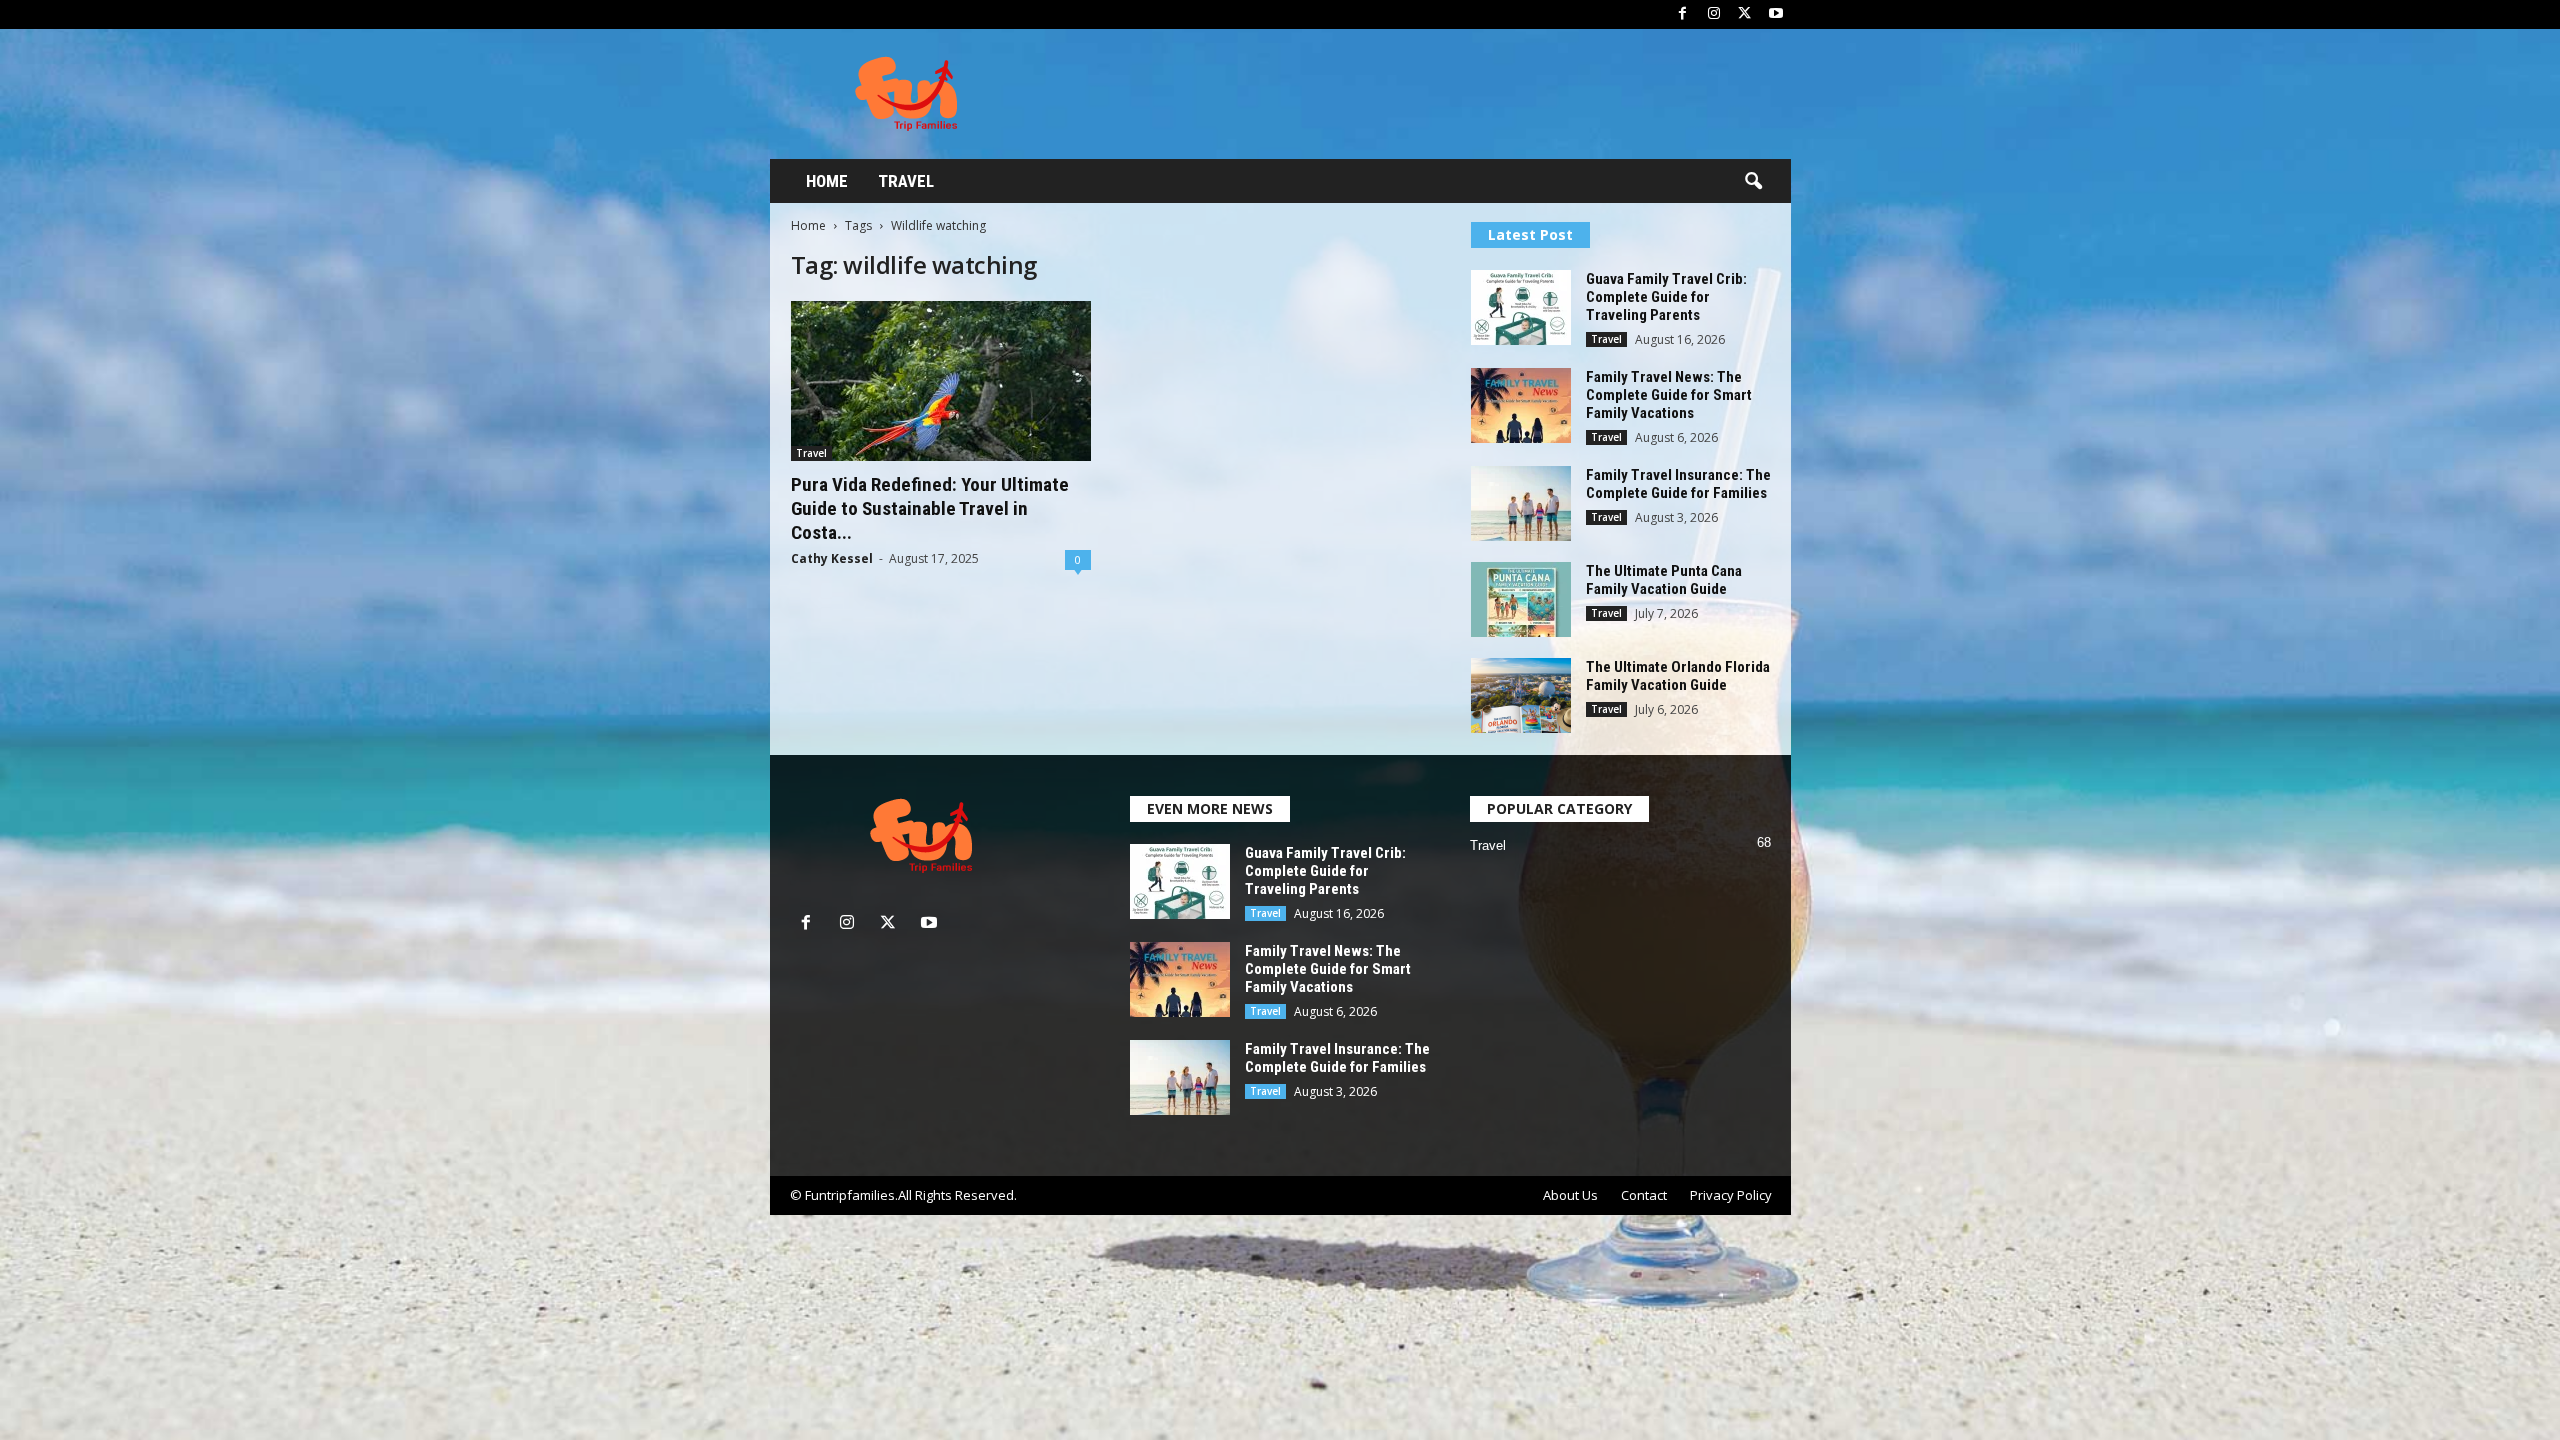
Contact (1644, 1195)
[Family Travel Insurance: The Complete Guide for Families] (1521, 503)
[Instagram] (1714, 14)
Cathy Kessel (832, 558)
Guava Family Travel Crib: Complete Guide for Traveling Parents (1666, 297)
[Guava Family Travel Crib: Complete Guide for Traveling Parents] (1521, 307)
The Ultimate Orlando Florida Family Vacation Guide (1678, 676)
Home (827, 181)
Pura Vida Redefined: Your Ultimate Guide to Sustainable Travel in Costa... (930, 508)
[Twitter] (1745, 14)
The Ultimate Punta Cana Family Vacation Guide (1664, 580)
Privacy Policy (1731, 1195)
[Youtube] (1776, 14)
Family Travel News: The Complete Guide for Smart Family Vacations (1669, 395)
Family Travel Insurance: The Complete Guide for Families (1678, 484)
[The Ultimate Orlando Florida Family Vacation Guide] (1521, 695)
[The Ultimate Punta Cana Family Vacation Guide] (1521, 599)
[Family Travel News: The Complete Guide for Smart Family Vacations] (1521, 405)
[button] (1753, 182)
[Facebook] (1683, 14)
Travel (906, 181)
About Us (1570, 1195)
